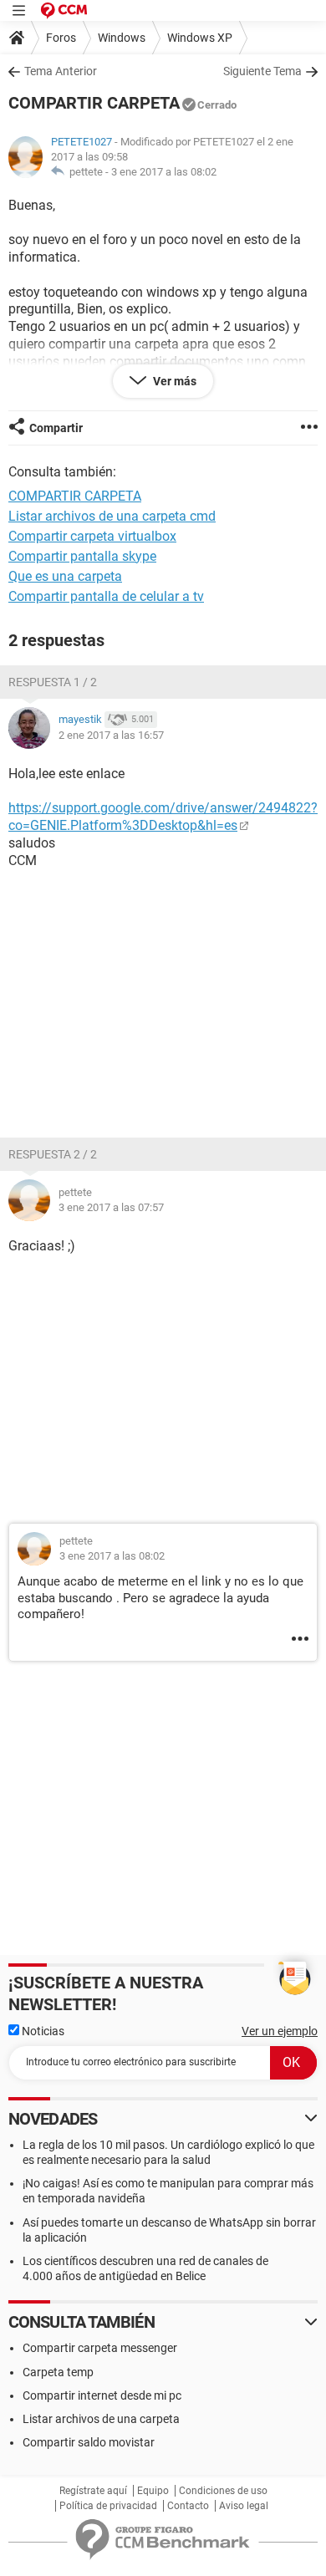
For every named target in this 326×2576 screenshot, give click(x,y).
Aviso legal (244, 2506)
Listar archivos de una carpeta (101, 2419)
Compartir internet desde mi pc (102, 2395)
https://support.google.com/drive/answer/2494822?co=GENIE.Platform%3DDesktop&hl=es (163, 817)
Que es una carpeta (65, 576)
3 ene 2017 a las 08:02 (164, 172)
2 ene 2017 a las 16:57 (111, 735)
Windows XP (200, 38)
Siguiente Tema (262, 71)
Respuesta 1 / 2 (53, 682)
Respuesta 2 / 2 (53, 1154)
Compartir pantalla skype (82, 556)
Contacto (188, 2506)
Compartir (56, 428)
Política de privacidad (108, 2506)
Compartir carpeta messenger (100, 2348)
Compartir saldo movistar (89, 2442)
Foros (61, 38)
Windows (122, 38)
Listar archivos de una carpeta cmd (112, 516)
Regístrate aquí (93, 2491)
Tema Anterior (61, 71)
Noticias (42, 2031)
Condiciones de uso (223, 2491)
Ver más (173, 381)
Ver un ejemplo (280, 2031)
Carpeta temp (58, 2372)
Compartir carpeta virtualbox (92, 536)
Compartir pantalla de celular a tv (106, 596)
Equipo (153, 2491)
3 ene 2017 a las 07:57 (111, 1207)
